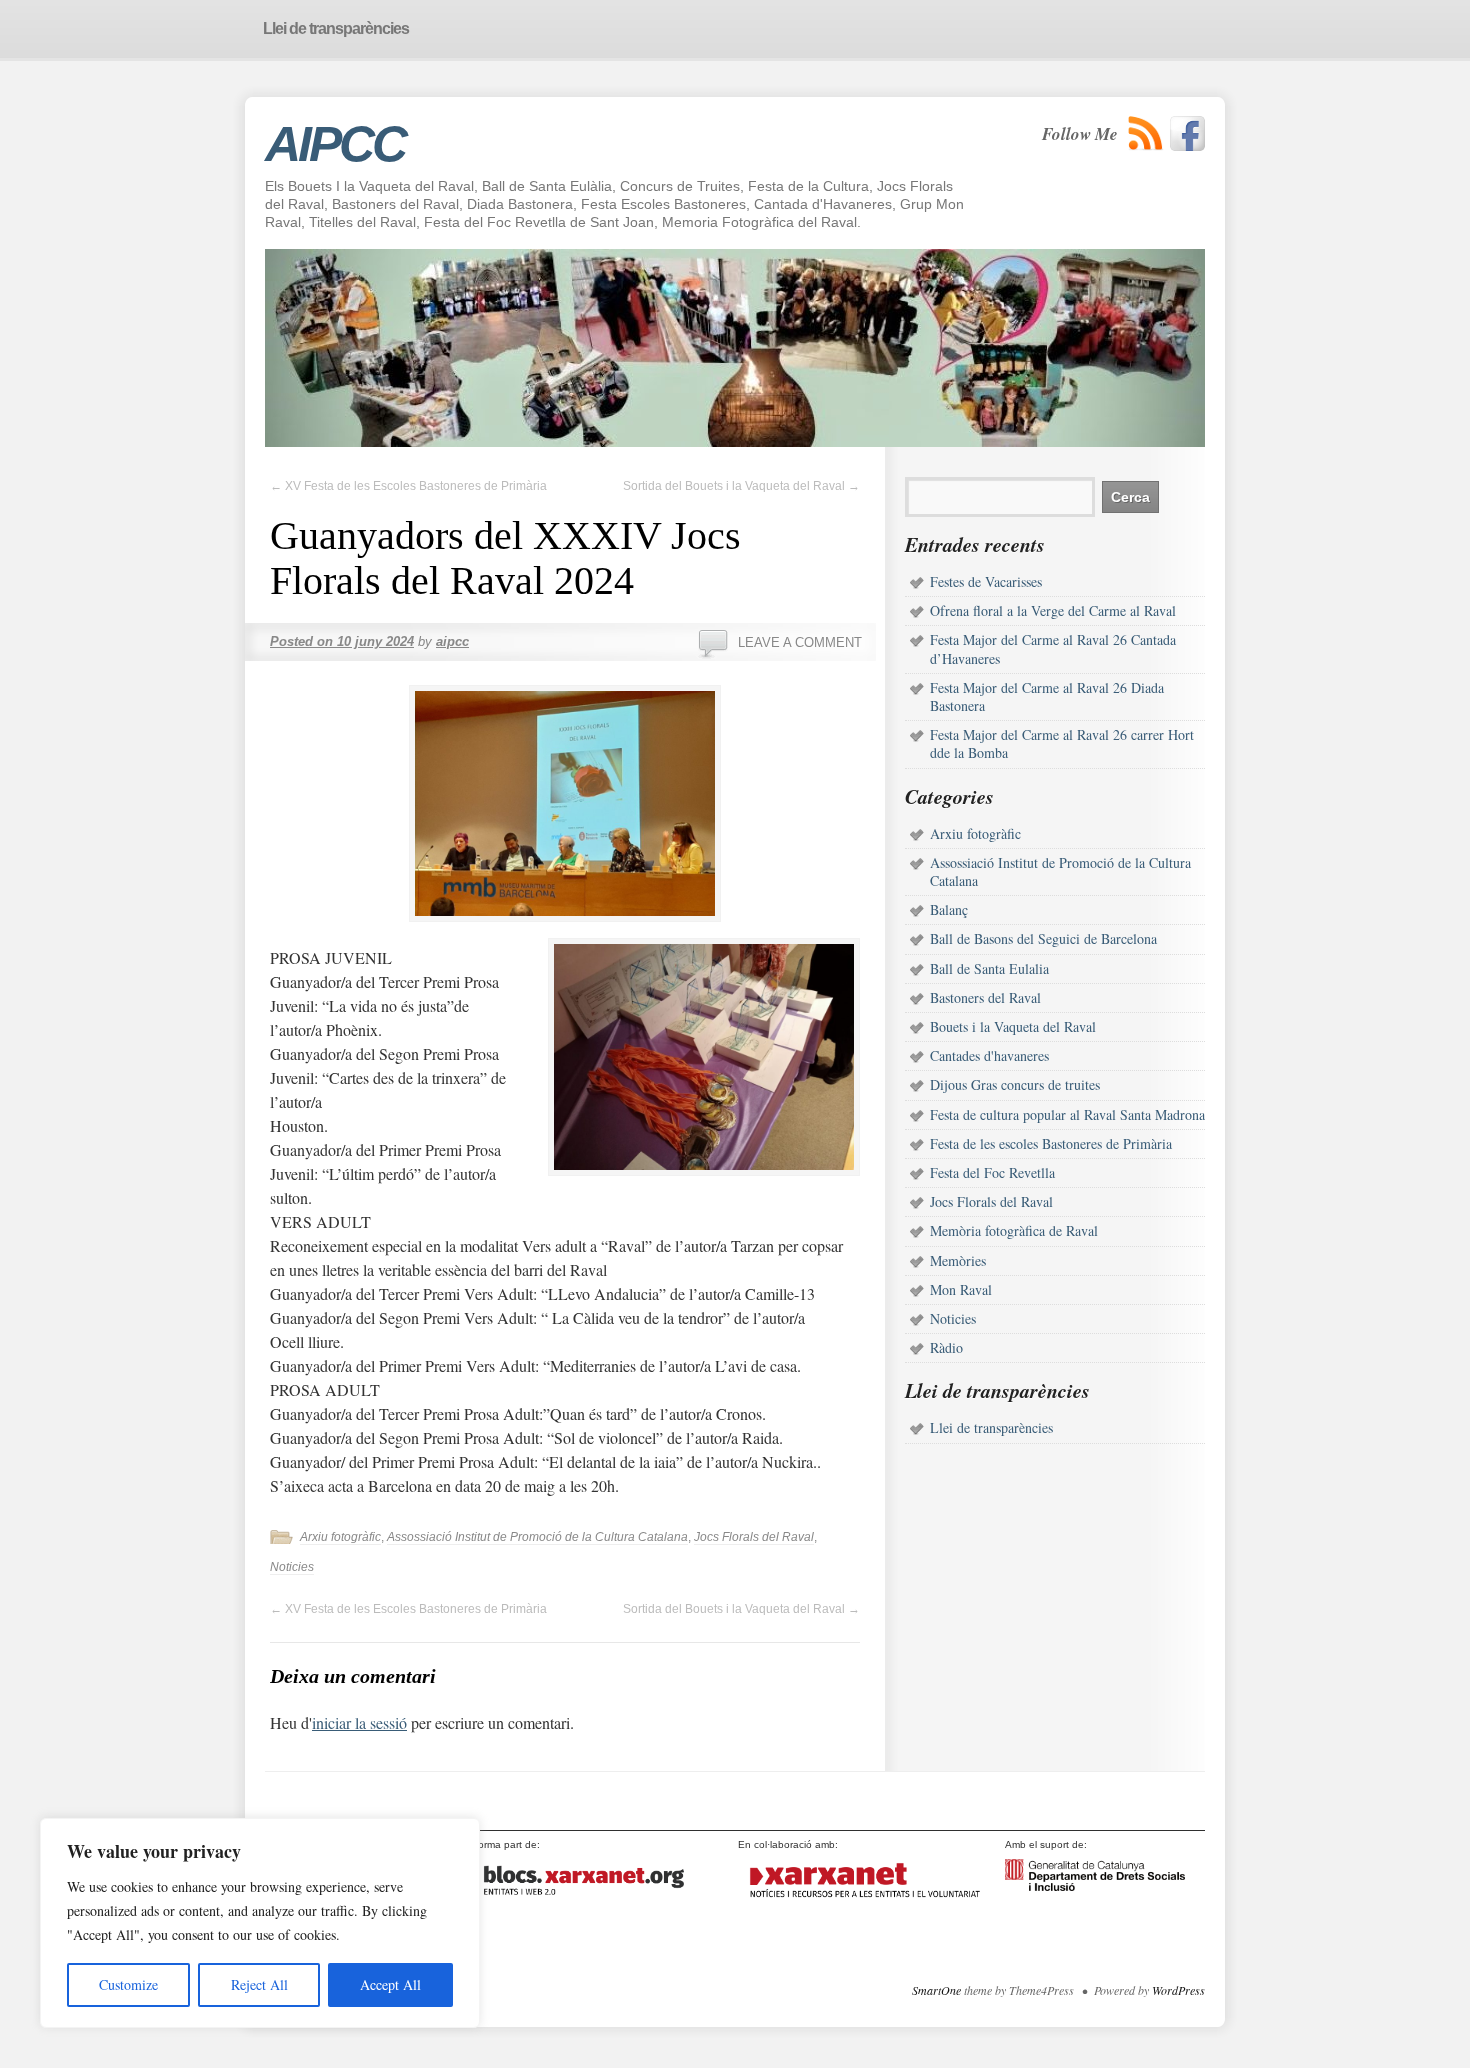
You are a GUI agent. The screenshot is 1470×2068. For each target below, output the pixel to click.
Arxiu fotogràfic (340, 1537)
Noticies (292, 1567)
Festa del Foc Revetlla (992, 1172)
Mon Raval (961, 1289)
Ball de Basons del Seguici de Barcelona (1043, 938)
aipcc (452, 641)
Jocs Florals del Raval (754, 1537)
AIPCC (335, 144)
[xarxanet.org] (863, 1902)
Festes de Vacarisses (986, 581)
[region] (260, 1923)
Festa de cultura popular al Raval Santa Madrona (1067, 1114)
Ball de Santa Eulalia (989, 968)
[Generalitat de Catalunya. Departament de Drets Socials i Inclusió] (1095, 1887)
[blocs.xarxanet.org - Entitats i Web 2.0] (597, 1902)
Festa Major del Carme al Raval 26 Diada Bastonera (1047, 696)
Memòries (958, 1260)
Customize (128, 1984)
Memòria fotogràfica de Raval (1014, 1230)
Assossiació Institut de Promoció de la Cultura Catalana (537, 1537)
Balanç (949, 909)
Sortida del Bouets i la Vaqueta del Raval (741, 486)
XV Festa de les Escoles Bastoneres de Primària (408, 486)
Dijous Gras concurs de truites (1015, 1084)
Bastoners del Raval (985, 997)
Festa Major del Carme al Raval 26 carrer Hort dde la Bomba (1062, 743)
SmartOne (936, 1990)
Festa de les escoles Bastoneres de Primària (1051, 1143)
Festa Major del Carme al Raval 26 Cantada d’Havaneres (1053, 648)
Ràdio (946, 1347)
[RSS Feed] (1146, 133)
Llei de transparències (991, 1427)
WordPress (1178, 1990)
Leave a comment (800, 642)
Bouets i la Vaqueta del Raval (1013, 1026)
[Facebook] (1187, 133)
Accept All (390, 1984)
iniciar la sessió (359, 1722)
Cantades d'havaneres (989, 1055)
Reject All (259, 1984)
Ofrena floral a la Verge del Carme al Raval (1053, 610)
